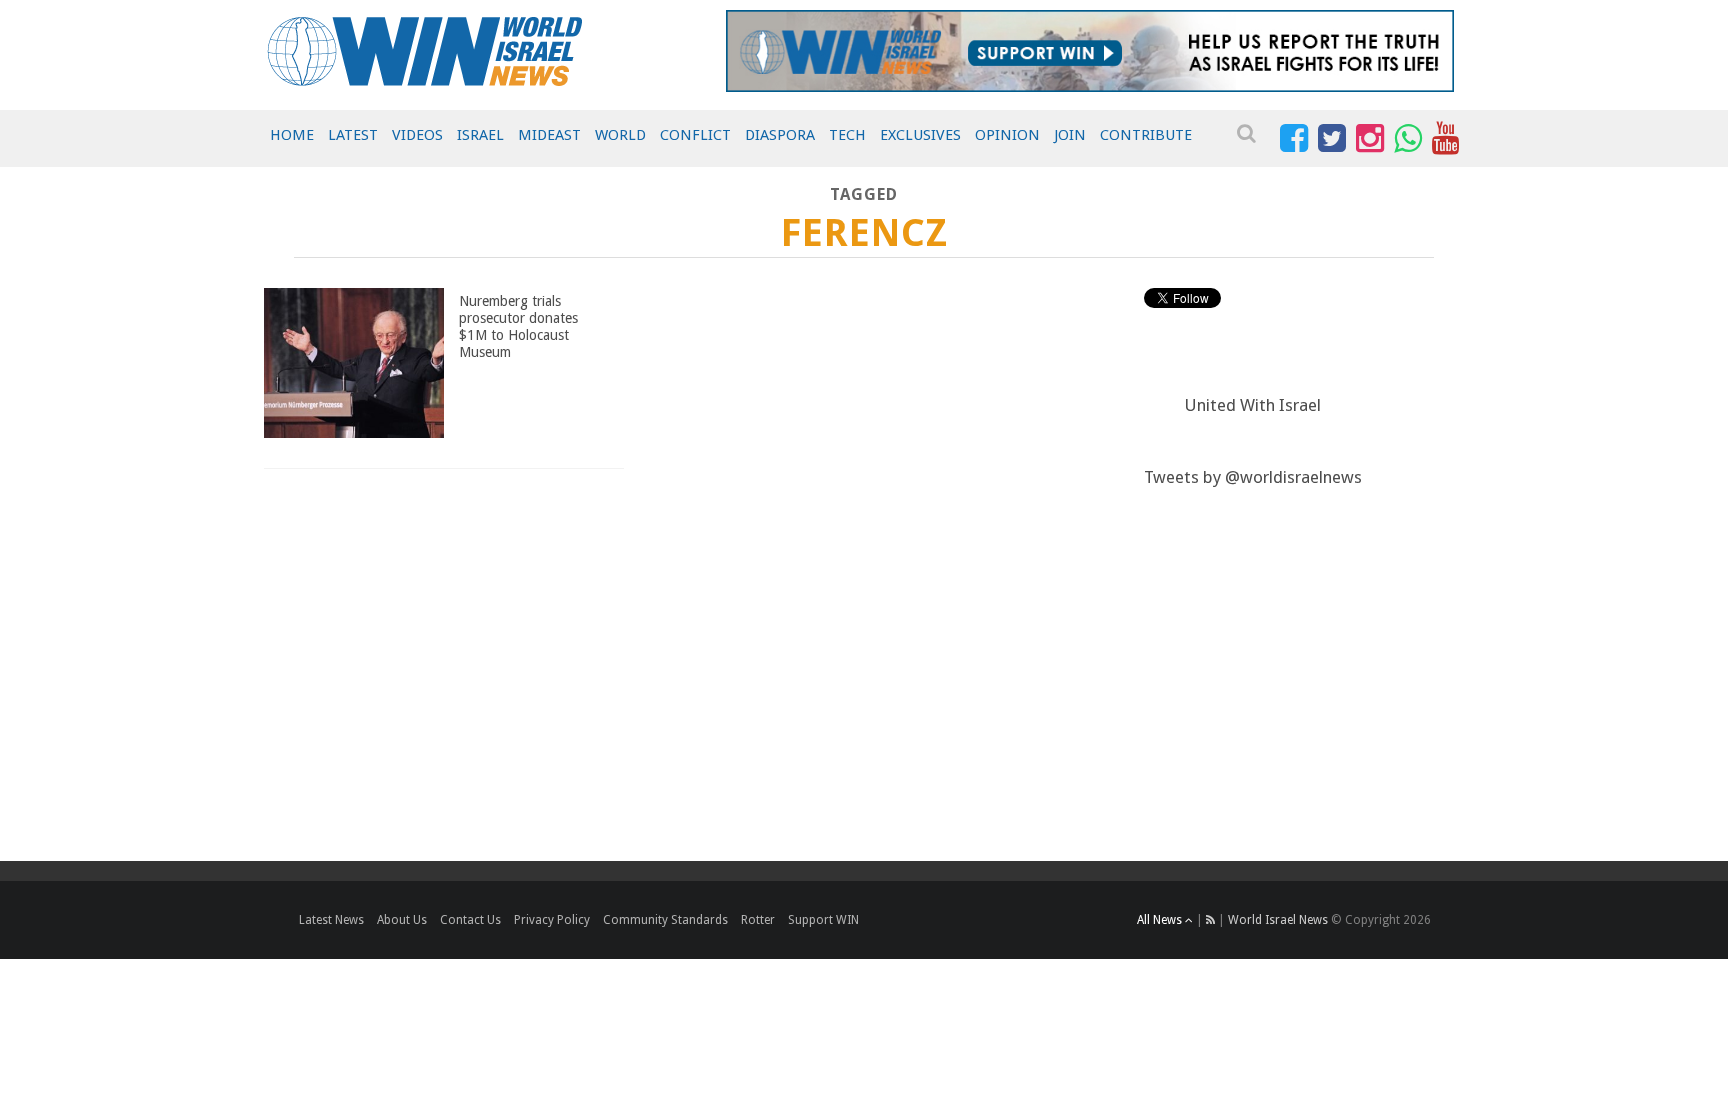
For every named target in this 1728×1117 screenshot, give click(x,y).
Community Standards (665, 920)
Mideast (549, 135)
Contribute (1146, 135)
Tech (847, 135)
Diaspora (780, 135)
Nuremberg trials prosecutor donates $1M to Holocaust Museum (518, 326)
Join (1070, 135)
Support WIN (823, 920)
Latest (353, 135)
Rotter (758, 920)
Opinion (1007, 135)
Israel (480, 135)
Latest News (331, 920)
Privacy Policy (552, 920)
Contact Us (470, 920)
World (620, 135)
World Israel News (1278, 920)
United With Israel (1252, 405)
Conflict (695, 135)
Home (292, 135)
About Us (402, 920)
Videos (417, 135)
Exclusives (920, 135)
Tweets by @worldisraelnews (1253, 477)
